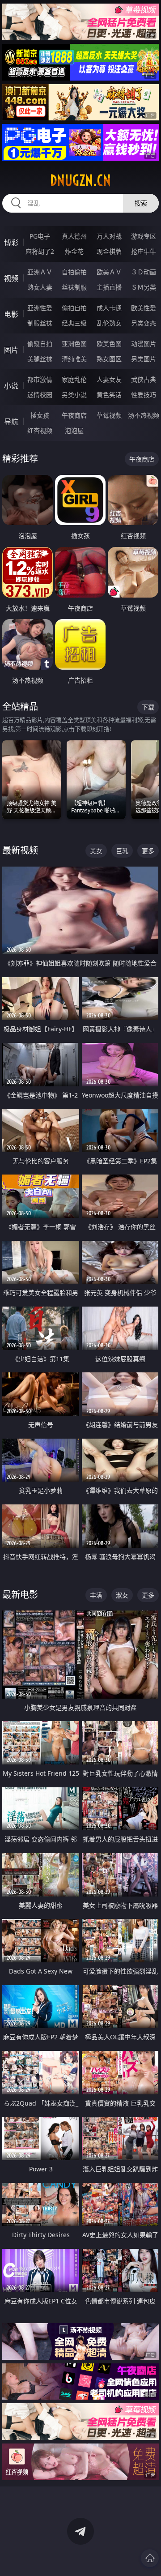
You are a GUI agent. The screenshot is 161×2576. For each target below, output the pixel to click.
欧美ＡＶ (109, 272)
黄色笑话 (109, 395)
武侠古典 (144, 379)
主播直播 (109, 287)
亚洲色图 (74, 344)
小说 (11, 386)
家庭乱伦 (74, 379)
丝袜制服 (74, 287)
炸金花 (74, 251)
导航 (11, 422)
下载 (148, 707)
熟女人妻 (40, 287)
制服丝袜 (40, 323)
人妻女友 (109, 379)
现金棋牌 (109, 251)
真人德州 (74, 236)
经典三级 (74, 323)
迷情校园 (40, 395)
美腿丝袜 (40, 359)
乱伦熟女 (109, 323)
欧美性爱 (144, 308)
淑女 (122, 1595)
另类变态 (144, 323)
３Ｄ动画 (144, 272)
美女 (96, 851)
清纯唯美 (74, 359)
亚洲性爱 (40, 308)
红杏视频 (40, 430)
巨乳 (122, 851)
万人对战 (109, 236)
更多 (148, 851)
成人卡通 (109, 308)
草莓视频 (109, 415)
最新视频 (20, 850)
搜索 (141, 203)
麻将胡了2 (40, 251)
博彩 (11, 243)
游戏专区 (144, 236)
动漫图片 (144, 344)
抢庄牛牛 (144, 251)
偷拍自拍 (74, 308)
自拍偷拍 (74, 272)
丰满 (96, 1595)
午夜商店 (74, 415)
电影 (11, 314)
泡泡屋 (74, 430)
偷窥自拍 (40, 344)
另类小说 (74, 395)
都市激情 (40, 379)
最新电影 (20, 1595)
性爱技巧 (144, 395)
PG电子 (40, 236)
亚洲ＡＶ (40, 272)
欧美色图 (109, 344)
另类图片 (144, 359)
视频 (11, 278)
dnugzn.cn (80, 180)
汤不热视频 (144, 415)
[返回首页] (150, 2558)
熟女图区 (109, 359)
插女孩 (40, 415)
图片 (11, 350)
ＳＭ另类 (144, 287)
